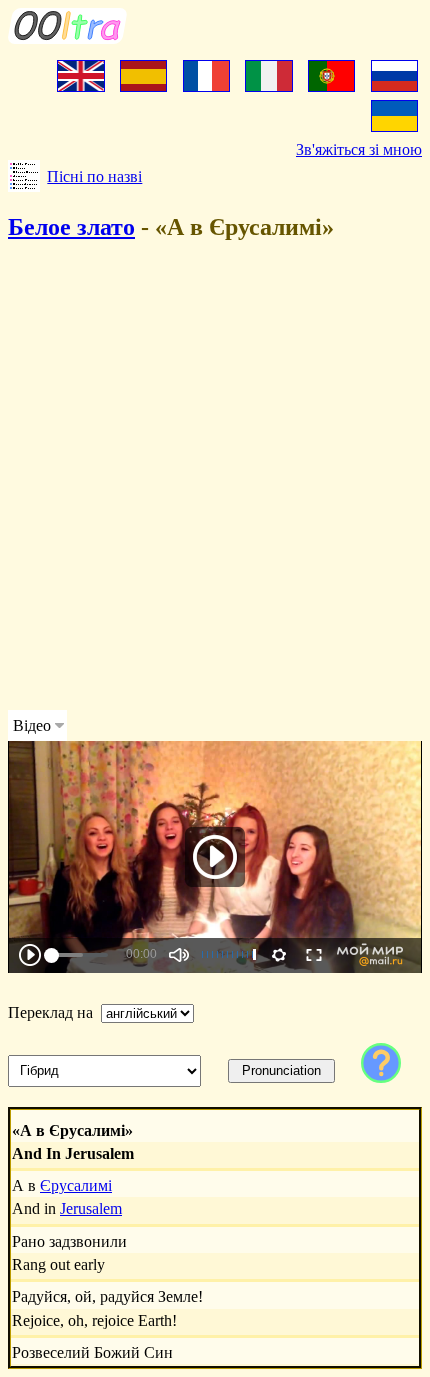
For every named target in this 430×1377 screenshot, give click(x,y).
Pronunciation (281, 1070)
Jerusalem (91, 1208)
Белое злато (71, 227)
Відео (32, 725)
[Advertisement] (215, 479)
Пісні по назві (94, 176)
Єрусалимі (76, 1185)
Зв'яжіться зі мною (359, 149)
